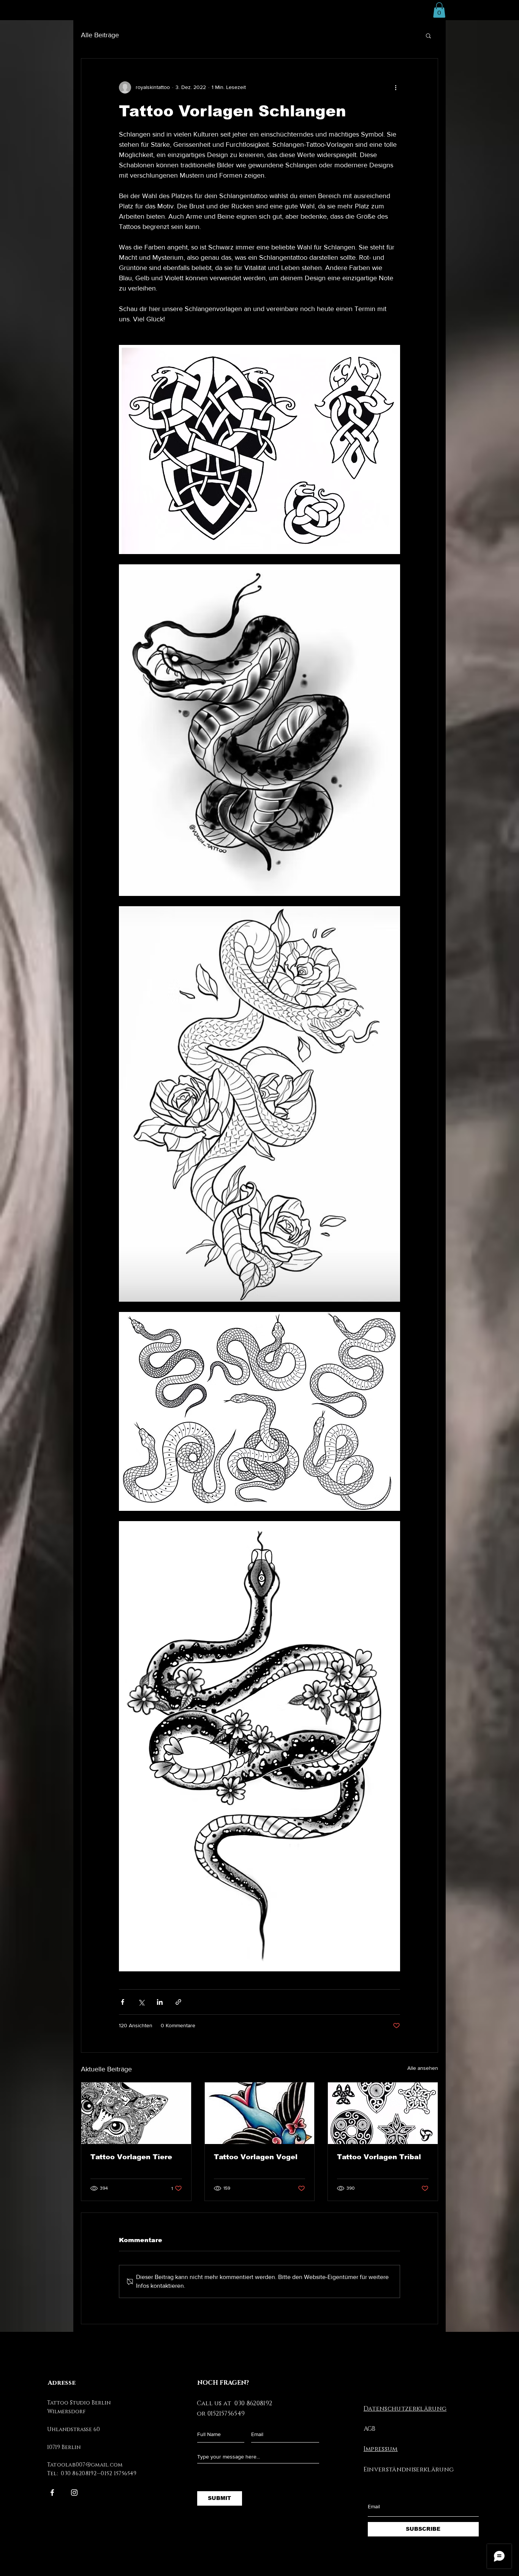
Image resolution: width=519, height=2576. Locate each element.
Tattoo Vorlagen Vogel (256, 2157)
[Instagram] (74, 2493)
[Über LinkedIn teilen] (160, 2002)
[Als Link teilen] (178, 2002)
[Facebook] (52, 2493)
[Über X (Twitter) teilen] (141, 2002)
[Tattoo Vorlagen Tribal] (383, 2113)
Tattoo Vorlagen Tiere (131, 2157)
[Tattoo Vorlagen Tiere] (136, 2113)
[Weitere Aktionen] (396, 87)
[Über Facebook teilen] (123, 2002)
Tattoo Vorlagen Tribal (379, 2157)
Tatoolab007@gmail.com (85, 2465)
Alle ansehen (423, 2068)
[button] (439, 10)
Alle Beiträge (100, 35)
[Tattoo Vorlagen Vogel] (260, 2113)
